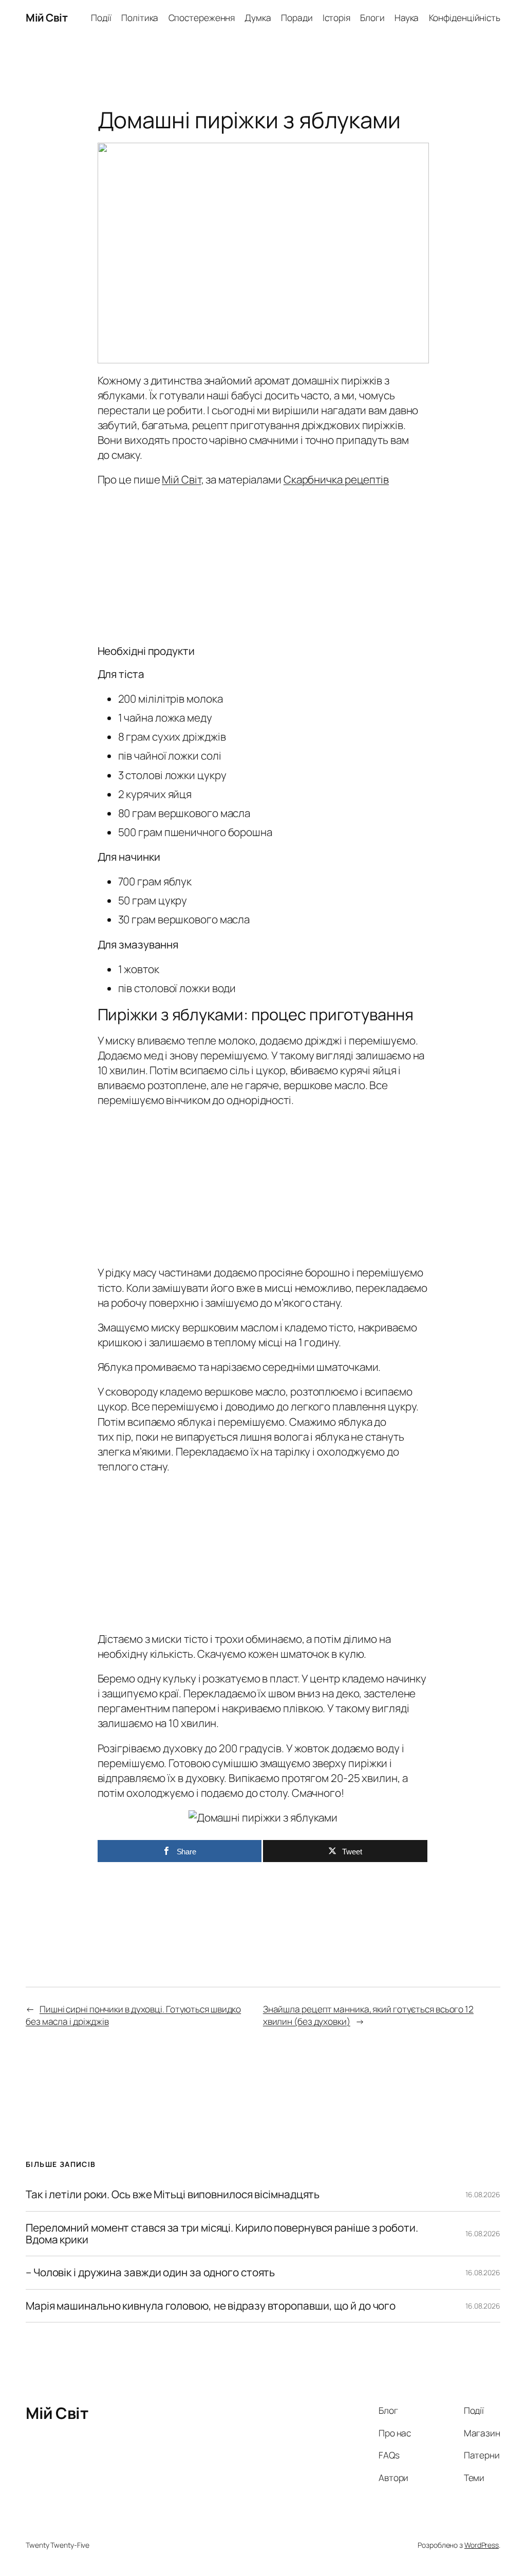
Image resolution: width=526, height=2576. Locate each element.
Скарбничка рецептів (336, 479)
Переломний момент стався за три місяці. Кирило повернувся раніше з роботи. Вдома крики (222, 2234)
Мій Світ (46, 17)
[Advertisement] (263, 563)
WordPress (482, 2545)
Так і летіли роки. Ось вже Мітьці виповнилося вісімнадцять (173, 2194)
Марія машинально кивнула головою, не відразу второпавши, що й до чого (211, 2306)
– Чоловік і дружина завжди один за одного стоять (150, 2272)
